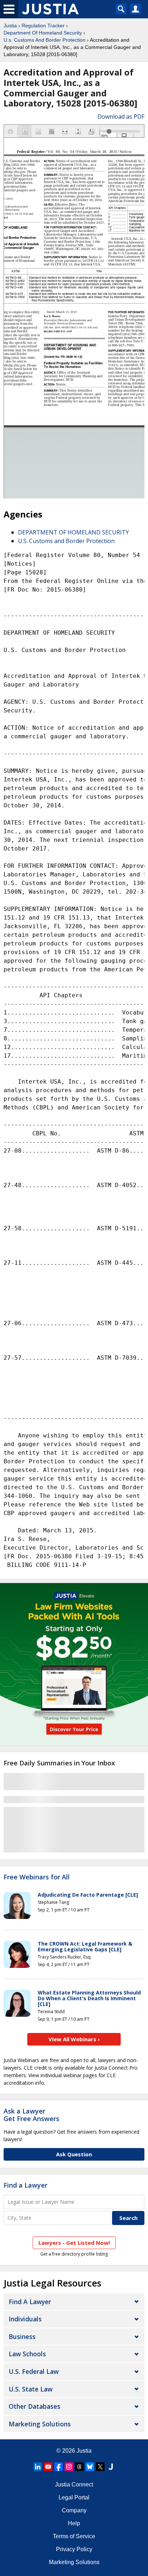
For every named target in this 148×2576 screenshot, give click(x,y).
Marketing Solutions (40, 2424)
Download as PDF (121, 117)
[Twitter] (100, 2467)
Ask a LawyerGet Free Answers (31, 2115)
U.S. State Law (31, 2389)
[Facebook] (59, 2467)
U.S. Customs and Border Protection (66, 541)
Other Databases (34, 2406)
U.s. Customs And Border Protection (45, 40)
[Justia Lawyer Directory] (111, 2467)
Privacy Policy (74, 2549)
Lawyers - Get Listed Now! (74, 2243)
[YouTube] (48, 2467)
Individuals (25, 2319)
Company (74, 2510)
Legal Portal (74, 2497)
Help (74, 2523)
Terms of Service (74, 2536)
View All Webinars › (74, 2039)
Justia (10, 26)
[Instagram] (69, 2467)
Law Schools (27, 2354)
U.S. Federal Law (34, 2371)
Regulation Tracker (43, 26)
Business (22, 2336)
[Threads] (79, 2467)
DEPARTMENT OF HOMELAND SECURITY (73, 532)
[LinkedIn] (38, 2467)
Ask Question (74, 2154)
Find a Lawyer (26, 2185)
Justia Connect (74, 2484)
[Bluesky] (90, 2467)
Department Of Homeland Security (43, 33)
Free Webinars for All (37, 1877)
